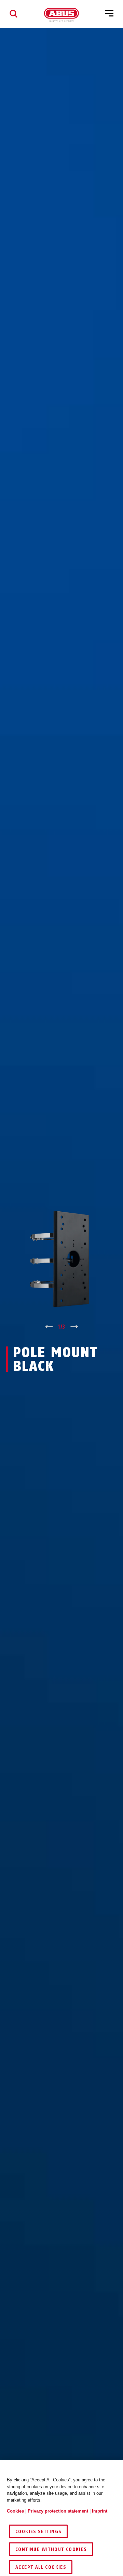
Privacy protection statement (58, 2511)
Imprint (100, 2511)
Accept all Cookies (41, 2567)
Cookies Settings (38, 2532)
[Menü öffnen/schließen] (109, 14)
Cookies (15, 2511)
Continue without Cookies (51, 2549)
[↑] (49, 1327)
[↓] (74, 1327)
